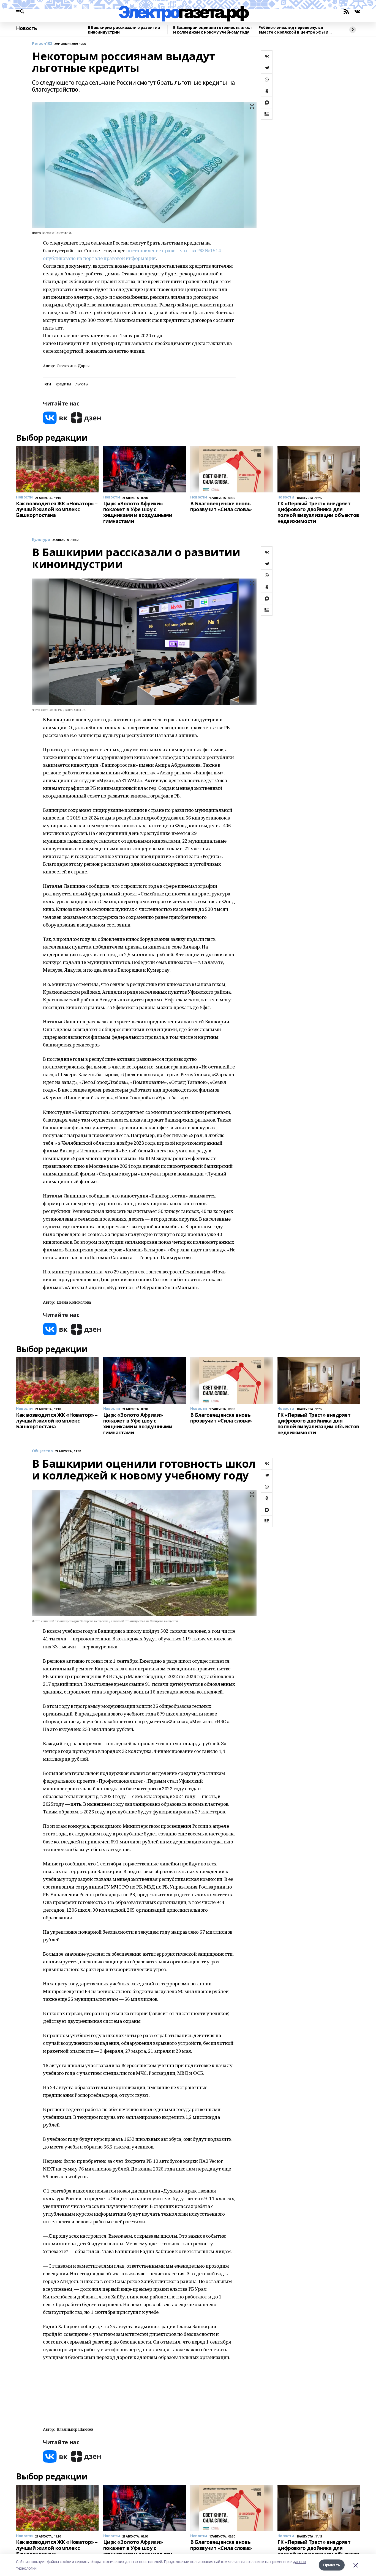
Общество (42, 1451)
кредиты (63, 384)
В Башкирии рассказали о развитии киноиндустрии (124, 30)
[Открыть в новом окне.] (55, 418)
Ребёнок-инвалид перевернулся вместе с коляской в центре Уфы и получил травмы (293, 30)
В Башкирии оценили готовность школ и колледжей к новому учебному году (212, 30)
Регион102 (42, 44)
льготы (82, 384)
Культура (41, 540)
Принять (332, 2565)
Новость (27, 28)
